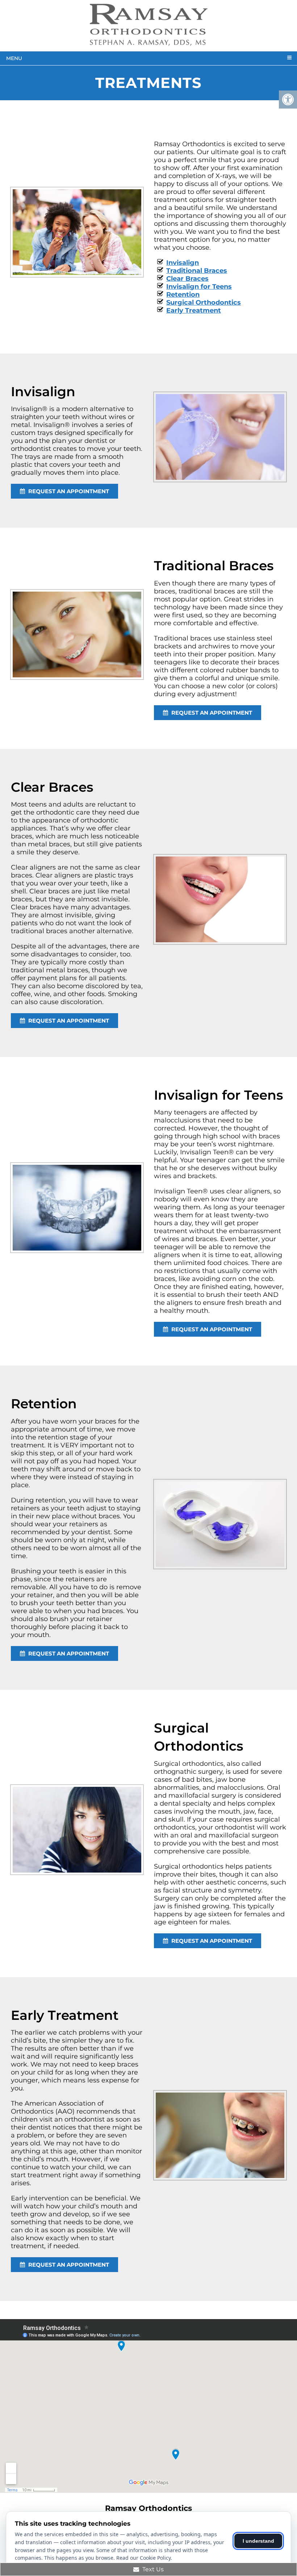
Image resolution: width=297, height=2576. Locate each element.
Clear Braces (187, 279)
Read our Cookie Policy (143, 2558)
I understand (258, 2541)
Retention (183, 295)
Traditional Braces (197, 271)
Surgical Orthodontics (204, 303)
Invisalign (183, 263)
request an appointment (68, 491)
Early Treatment (194, 310)
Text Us (152, 2569)
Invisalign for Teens (199, 287)
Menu (14, 58)
